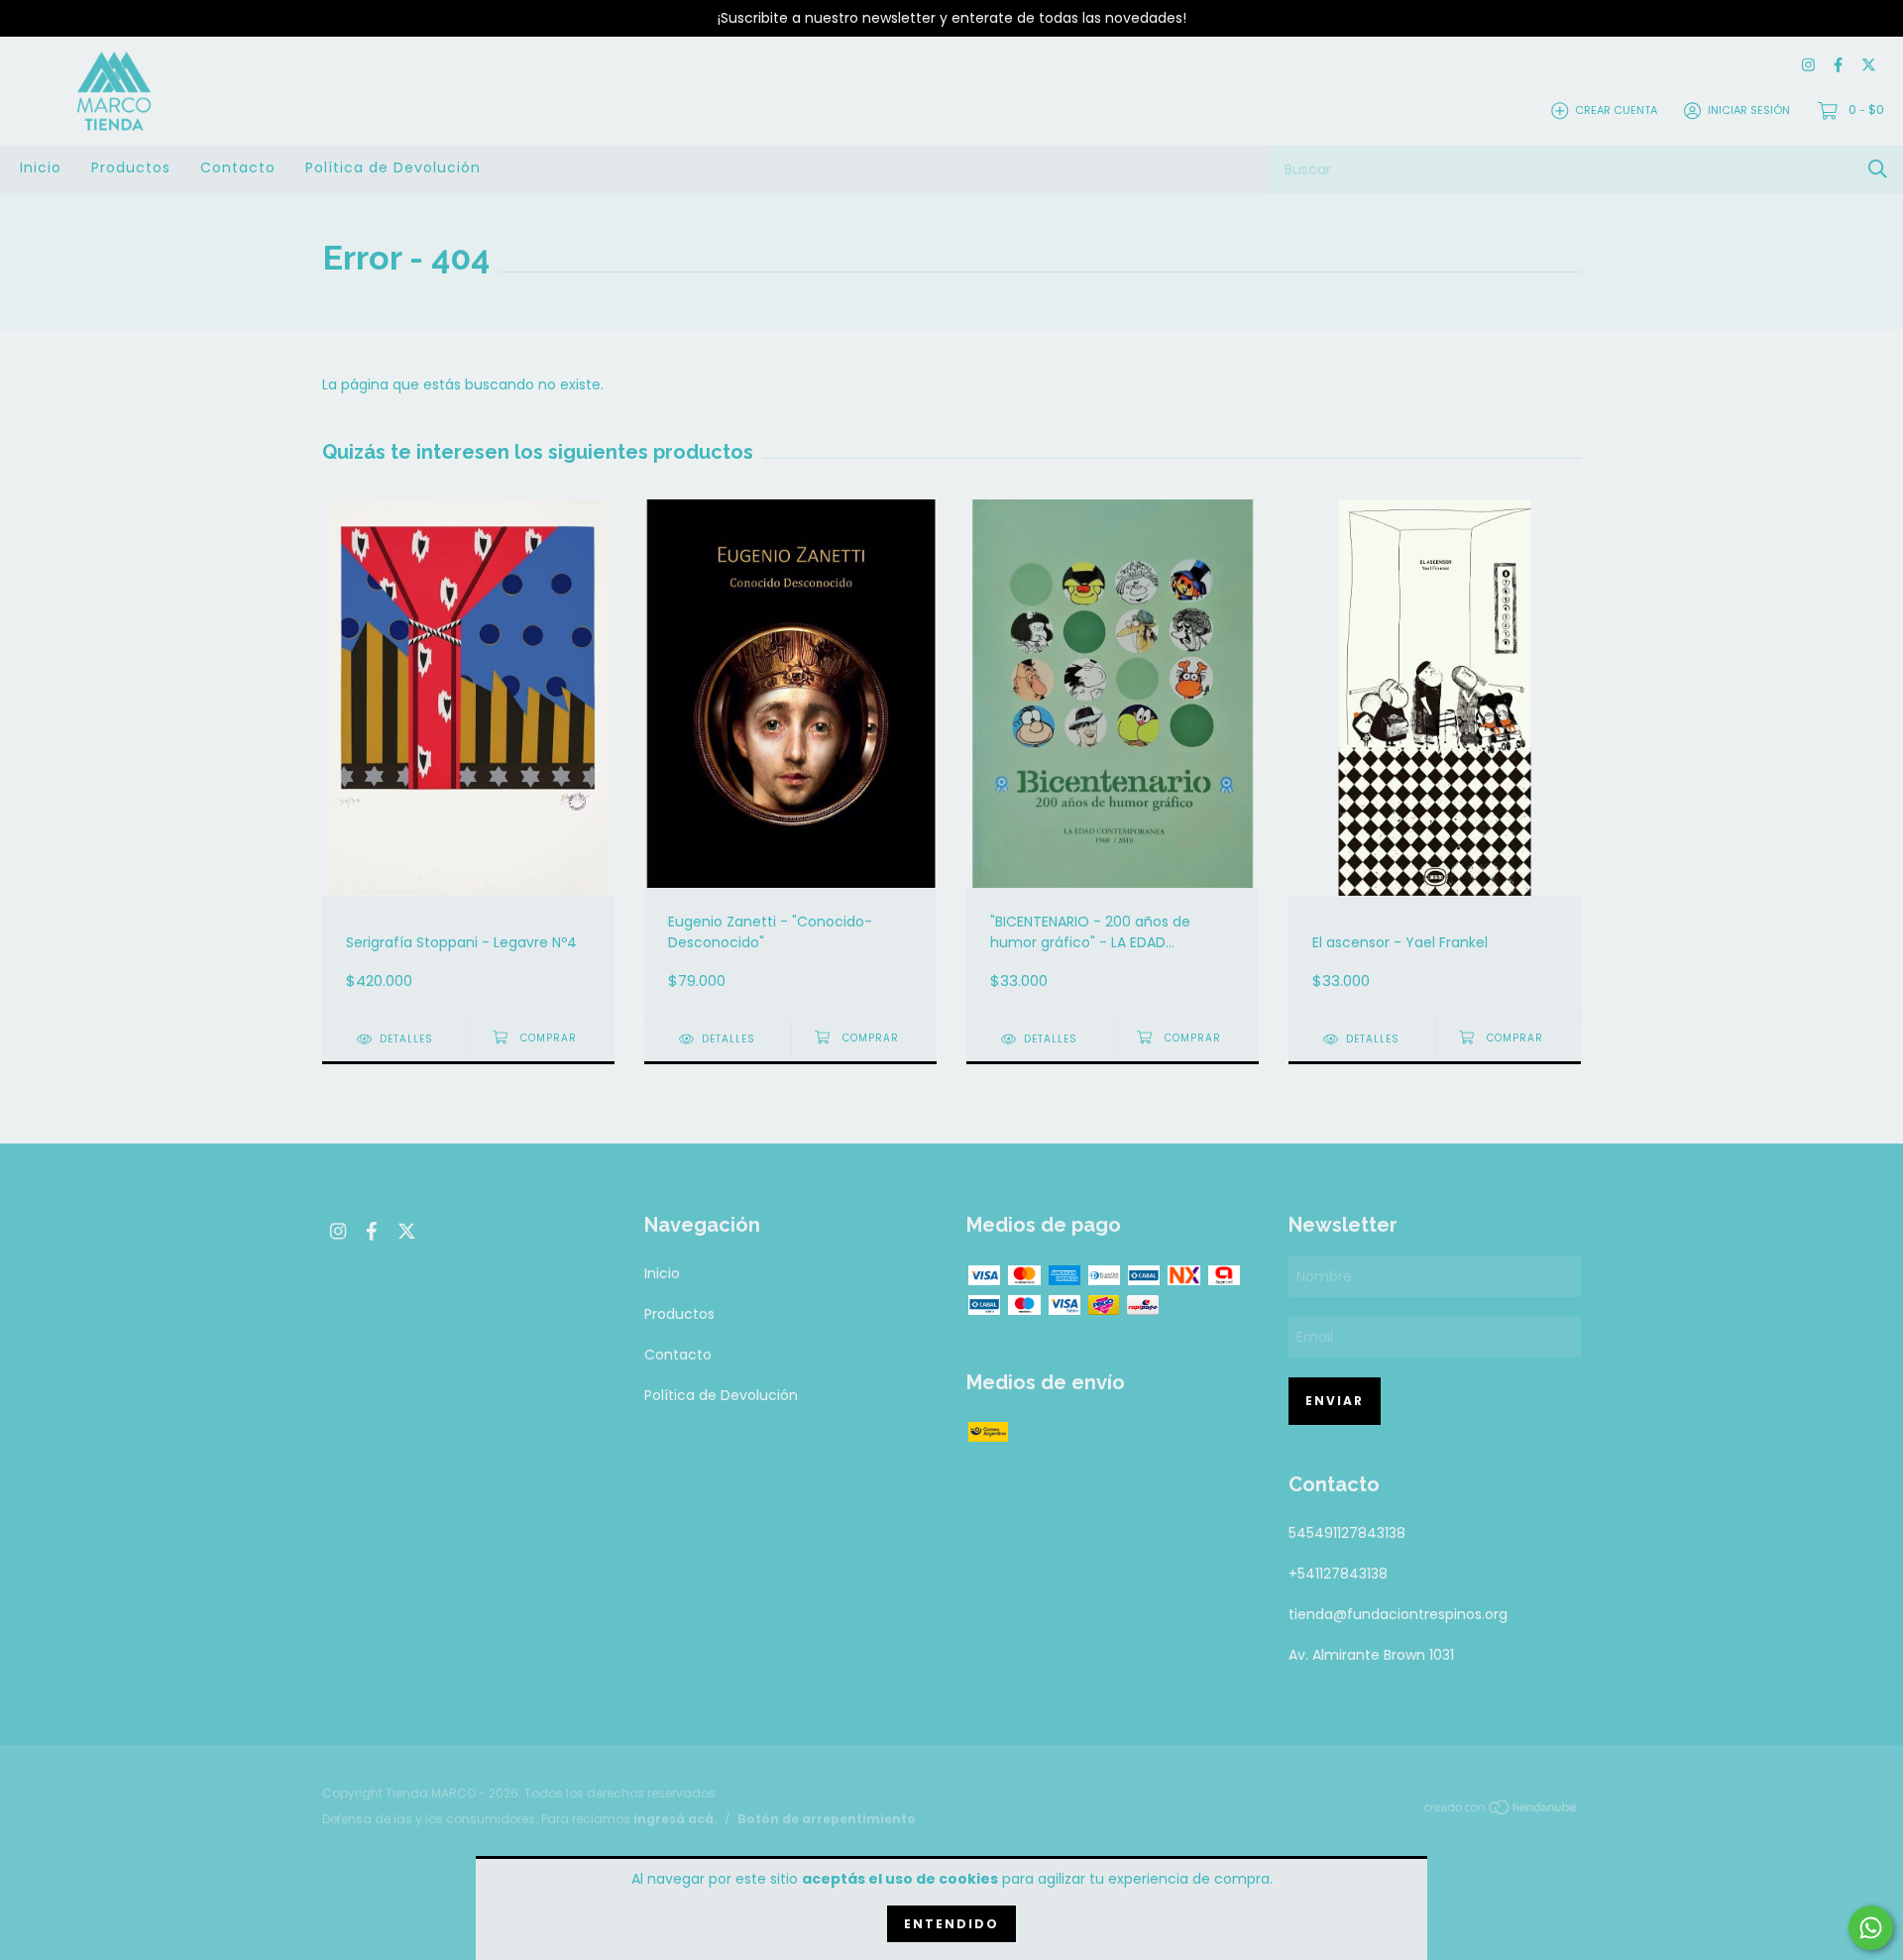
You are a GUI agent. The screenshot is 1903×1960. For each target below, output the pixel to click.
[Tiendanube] (1502, 1810)
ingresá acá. (675, 1819)
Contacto (238, 167)
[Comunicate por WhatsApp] (1871, 1928)
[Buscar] (1878, 169)
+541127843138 (1338, 1574)
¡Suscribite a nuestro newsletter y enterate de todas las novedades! (952, 18)
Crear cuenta (1616, 110)
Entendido (951, 1924)
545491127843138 (1347, 1533)
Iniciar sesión (1749, 110)
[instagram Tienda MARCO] (1808, 66)
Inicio (41, 167)
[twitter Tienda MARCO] (1869, 66)
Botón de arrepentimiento (827, 1819)
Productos (131, 167)
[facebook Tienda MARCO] (1838, 66)
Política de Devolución (393, 167)
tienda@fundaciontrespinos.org (1398, 1614)
